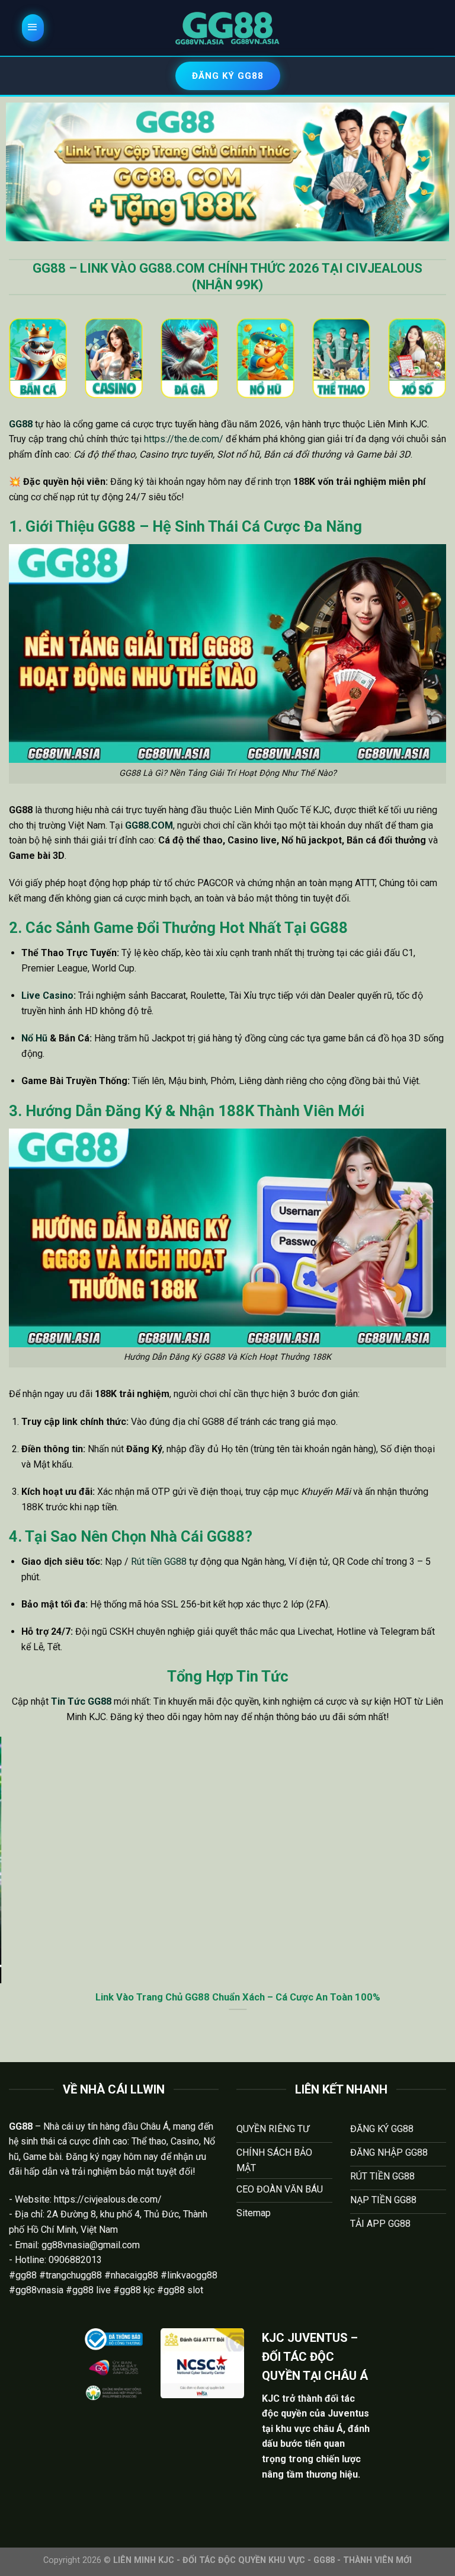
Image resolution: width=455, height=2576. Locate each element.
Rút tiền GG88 (159, 1562)
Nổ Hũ (34, 1038)
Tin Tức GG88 (81, 1701)
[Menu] (33, 28)
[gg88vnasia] (227, 28)
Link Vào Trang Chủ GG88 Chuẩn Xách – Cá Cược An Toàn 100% (228, 1997)
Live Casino (47, 995)
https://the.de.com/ (184, 439)
